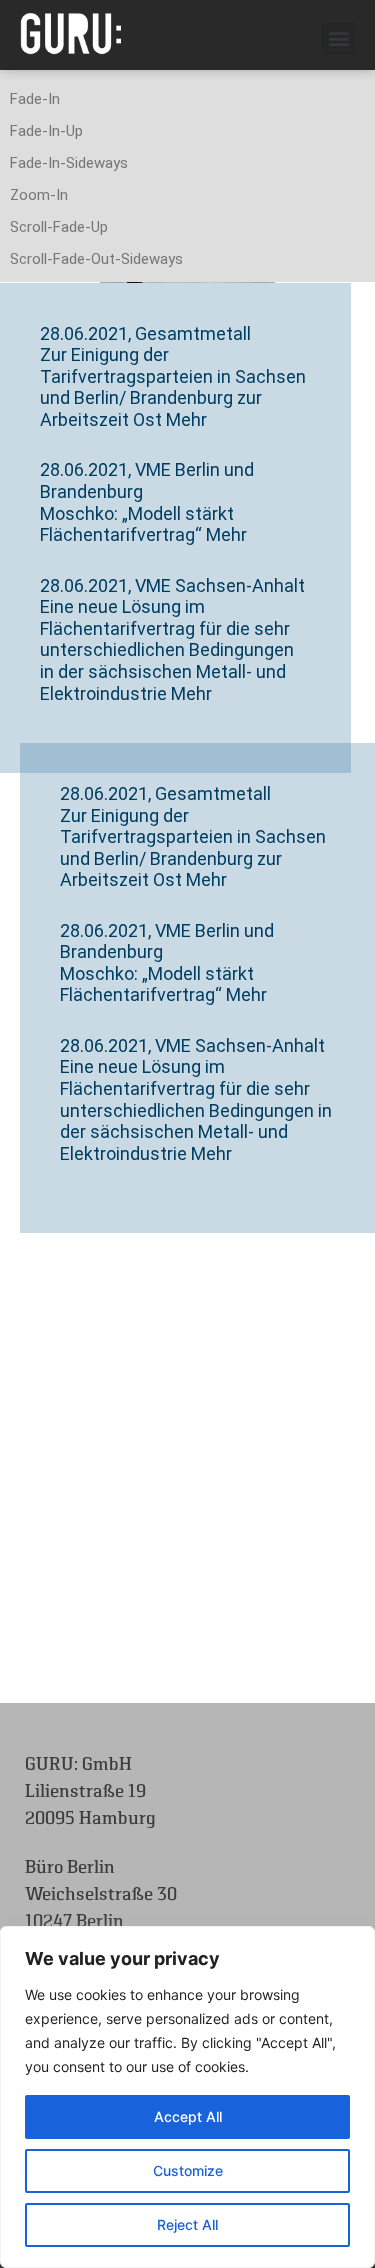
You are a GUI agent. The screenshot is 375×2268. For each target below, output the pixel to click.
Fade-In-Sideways (69, 163)
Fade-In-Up (46, 131)
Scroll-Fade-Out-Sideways (96, 259)
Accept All (188, 2116)
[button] (338, 38)
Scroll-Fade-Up (59, 227)
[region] (187, 2097)
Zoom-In (39, 195)
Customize (188, 2170)
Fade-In (35, 99)
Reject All (187, 2224)
